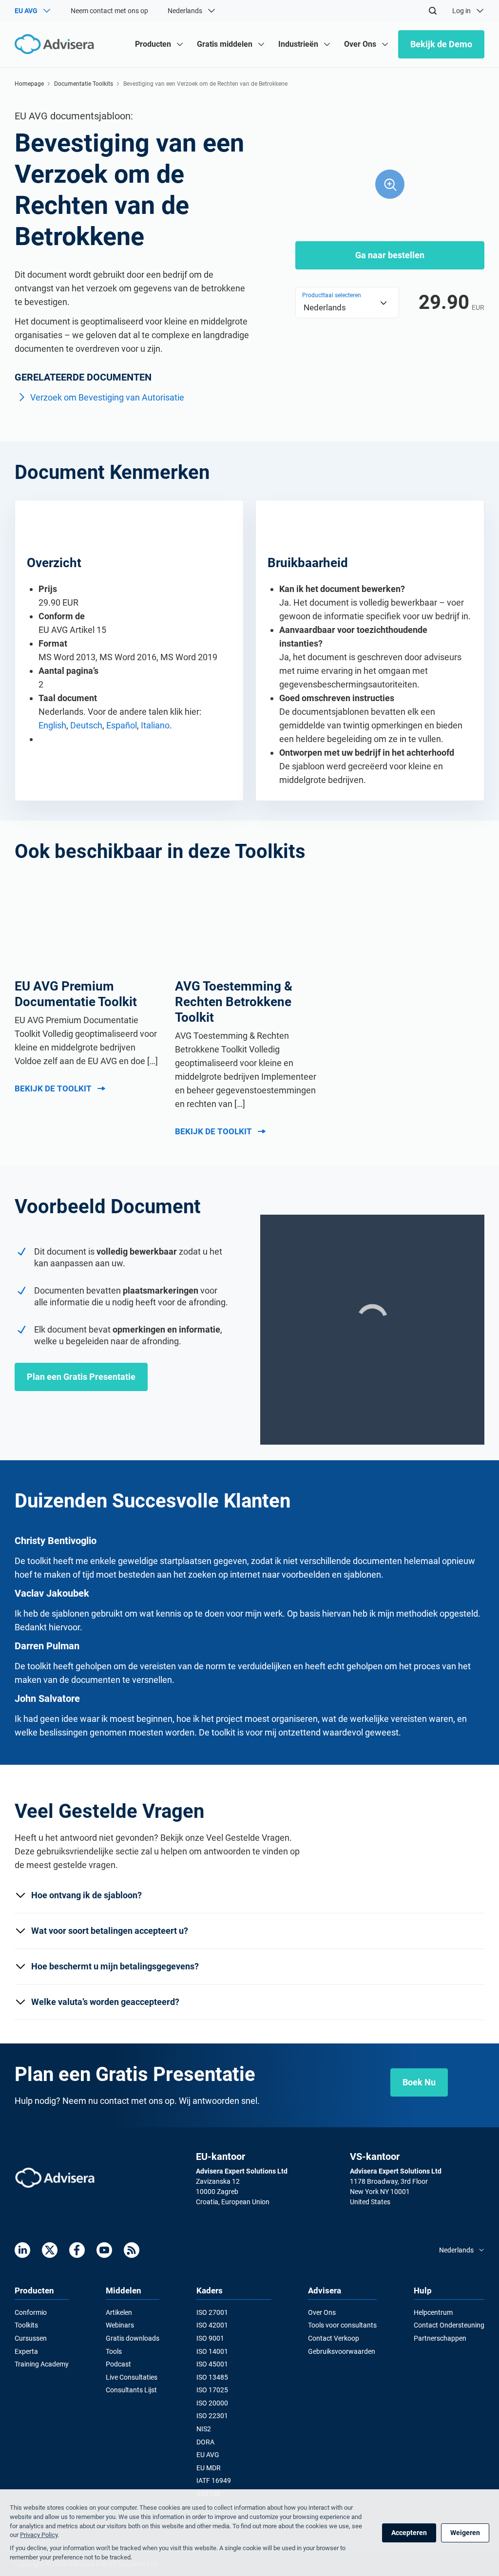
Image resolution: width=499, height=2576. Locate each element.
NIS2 (204, 2429)
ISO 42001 (212, 2325)
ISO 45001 (212, 2364)
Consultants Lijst (131, 2390)
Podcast (118, 2364)
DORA (205, 2442)
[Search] (433, 11)
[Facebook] (77, 2250)
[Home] (57, 44)
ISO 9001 (210, 2338)
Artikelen (119, 2312)
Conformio (31, 2312)
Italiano (155, 725)
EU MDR (209, 2468)
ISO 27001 (212, 2312)
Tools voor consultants (342, 2325)
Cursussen (31, 2338)
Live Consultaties (132, 2377)
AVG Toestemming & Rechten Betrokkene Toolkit (234, 1002)
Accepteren (409, 2533)
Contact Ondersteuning (449, 2325)
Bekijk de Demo (441, 44)
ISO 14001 (212, 2351)
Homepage (29, 84)
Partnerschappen (440, 2338)
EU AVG (208, 2455)
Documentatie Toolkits (84, 84)
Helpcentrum (433, 2312)
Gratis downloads (133, 2338)
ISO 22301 (212, 2416)
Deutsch (86, 725)
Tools (114, 2351)
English (52, 725)
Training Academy (42, 2364)
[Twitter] (50, 2250)
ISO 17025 (212, 2390)
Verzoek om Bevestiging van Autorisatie (107, 397)
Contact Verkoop (334, 2338)
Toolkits (26, 2325)
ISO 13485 (212, 2377)
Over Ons (322, 2312)
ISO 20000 (212, 2403)
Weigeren (465, 2533)
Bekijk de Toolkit (53, 1088)
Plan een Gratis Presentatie (81, 1377)
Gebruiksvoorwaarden (342, 2351)
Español (122, 725)
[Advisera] (55, 2178)
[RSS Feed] (132, 2250)
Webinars (120, 2325)
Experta (26, 2351)
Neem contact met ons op (109, 11)
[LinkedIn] (22, 2250)
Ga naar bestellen (390, 255)
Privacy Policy (39, 2535)
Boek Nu (419, 2082)
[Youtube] (104, 2250)
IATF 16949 (214, 2481)
